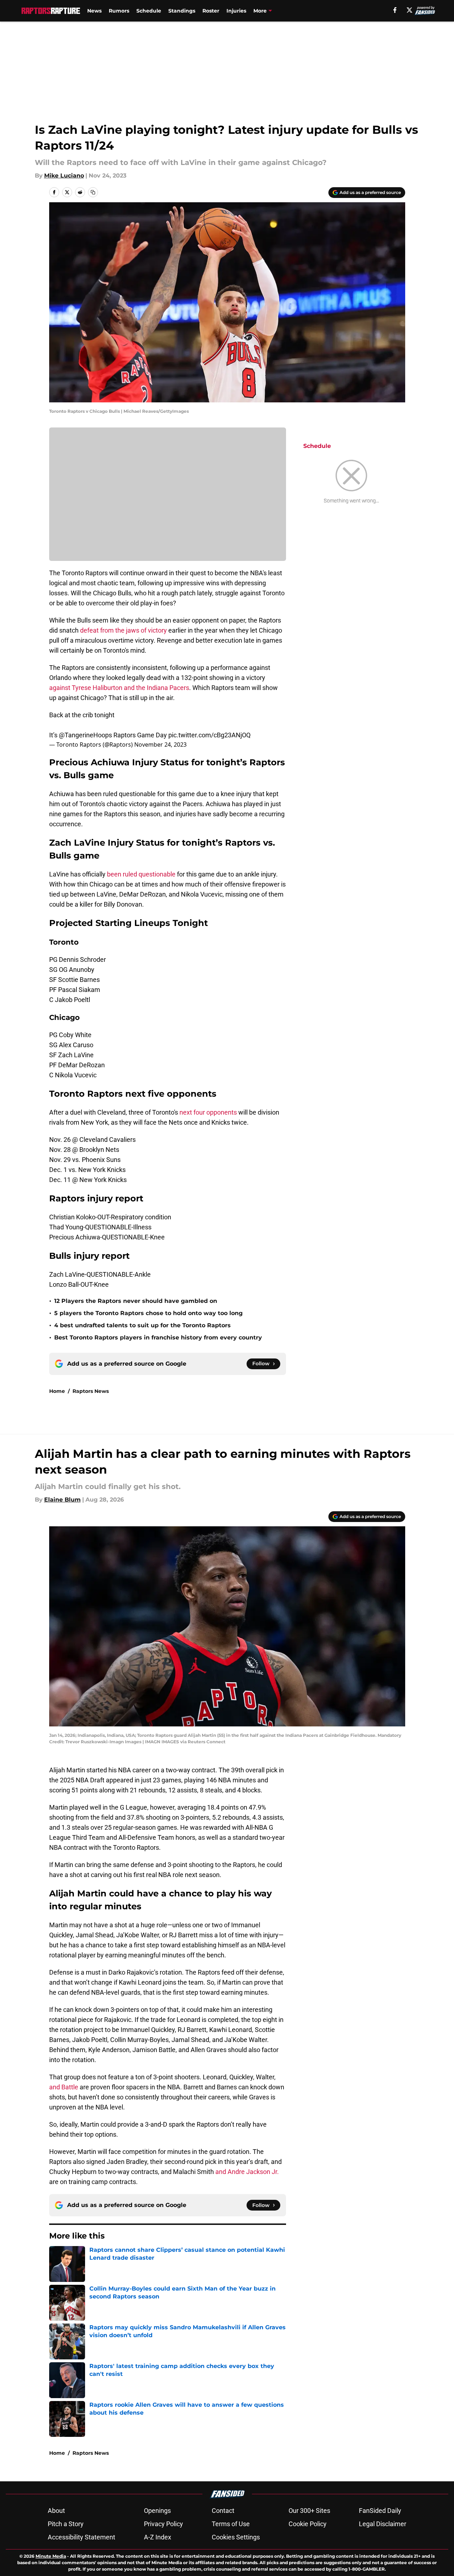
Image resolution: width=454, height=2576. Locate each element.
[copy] (93, 192)
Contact (223, 2511)
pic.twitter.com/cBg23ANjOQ (209, 735)
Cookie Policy (308, 2524)
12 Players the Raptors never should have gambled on (136, 1301)
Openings (157, 2511)
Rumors (119, 11)
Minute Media (51, 2556)
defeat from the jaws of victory (123, 630)
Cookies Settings (236, 2537)
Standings (182, 11)
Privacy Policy (163, 2524)
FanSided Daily (380, 2511)
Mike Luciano (64, 176)
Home (57, 1391)
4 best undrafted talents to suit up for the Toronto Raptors (142, 1325)
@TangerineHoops (85, 735)
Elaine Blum (62, 1500)
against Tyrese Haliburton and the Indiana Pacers (119, 688)
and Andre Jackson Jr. (247, 2172)
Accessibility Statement (81, 2537)
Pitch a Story (66, 2524)
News (94, 11)
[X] (409, 10)
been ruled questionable (141, 874)
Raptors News (91, 1391)
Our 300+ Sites (309, 2511)
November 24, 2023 (160, 745)
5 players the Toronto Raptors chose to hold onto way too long (148, 1313)
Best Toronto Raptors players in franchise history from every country (158, 1337)
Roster (211, 11)
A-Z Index (158, 2537)
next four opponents (208, 1112)
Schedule (149, 11)
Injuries (236, 11)
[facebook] (395, 10)
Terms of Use (231, 2524)
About (56, 2511)
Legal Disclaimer (383, 2524)
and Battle (64, 2087)
